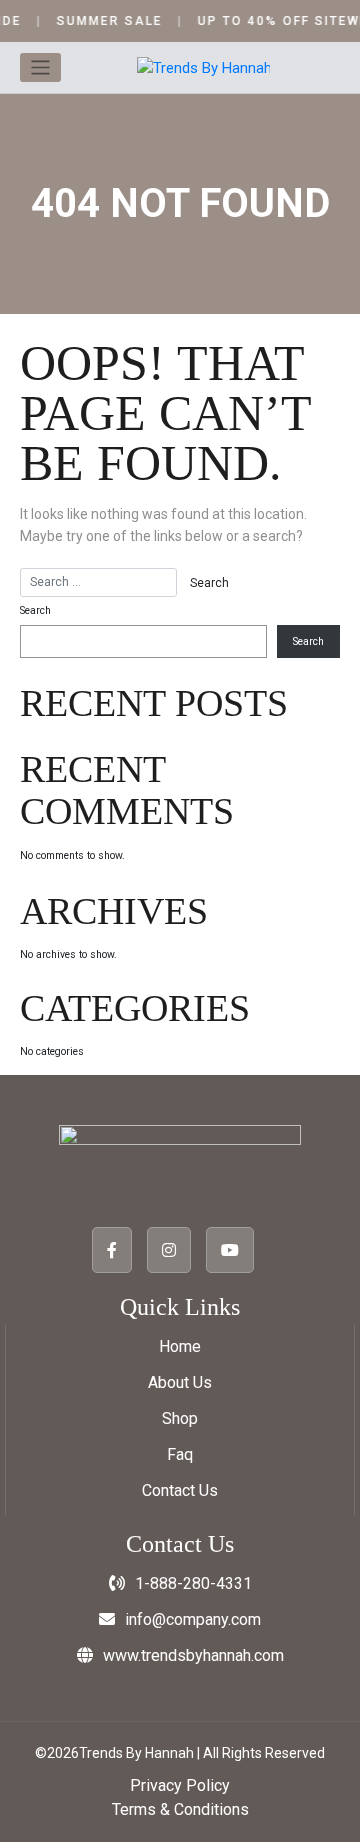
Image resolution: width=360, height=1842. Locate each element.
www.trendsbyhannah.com (193, 1655)
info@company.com (193, 1619)
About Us (180, 1382)
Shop (180, 1418)
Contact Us (180, 1490)
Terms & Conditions (180, 1809)
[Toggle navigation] (40, 67)
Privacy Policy (180, 1785)
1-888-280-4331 (193, 1583)
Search (35, 610)
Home (180, 1346)
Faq (180, 1454)
